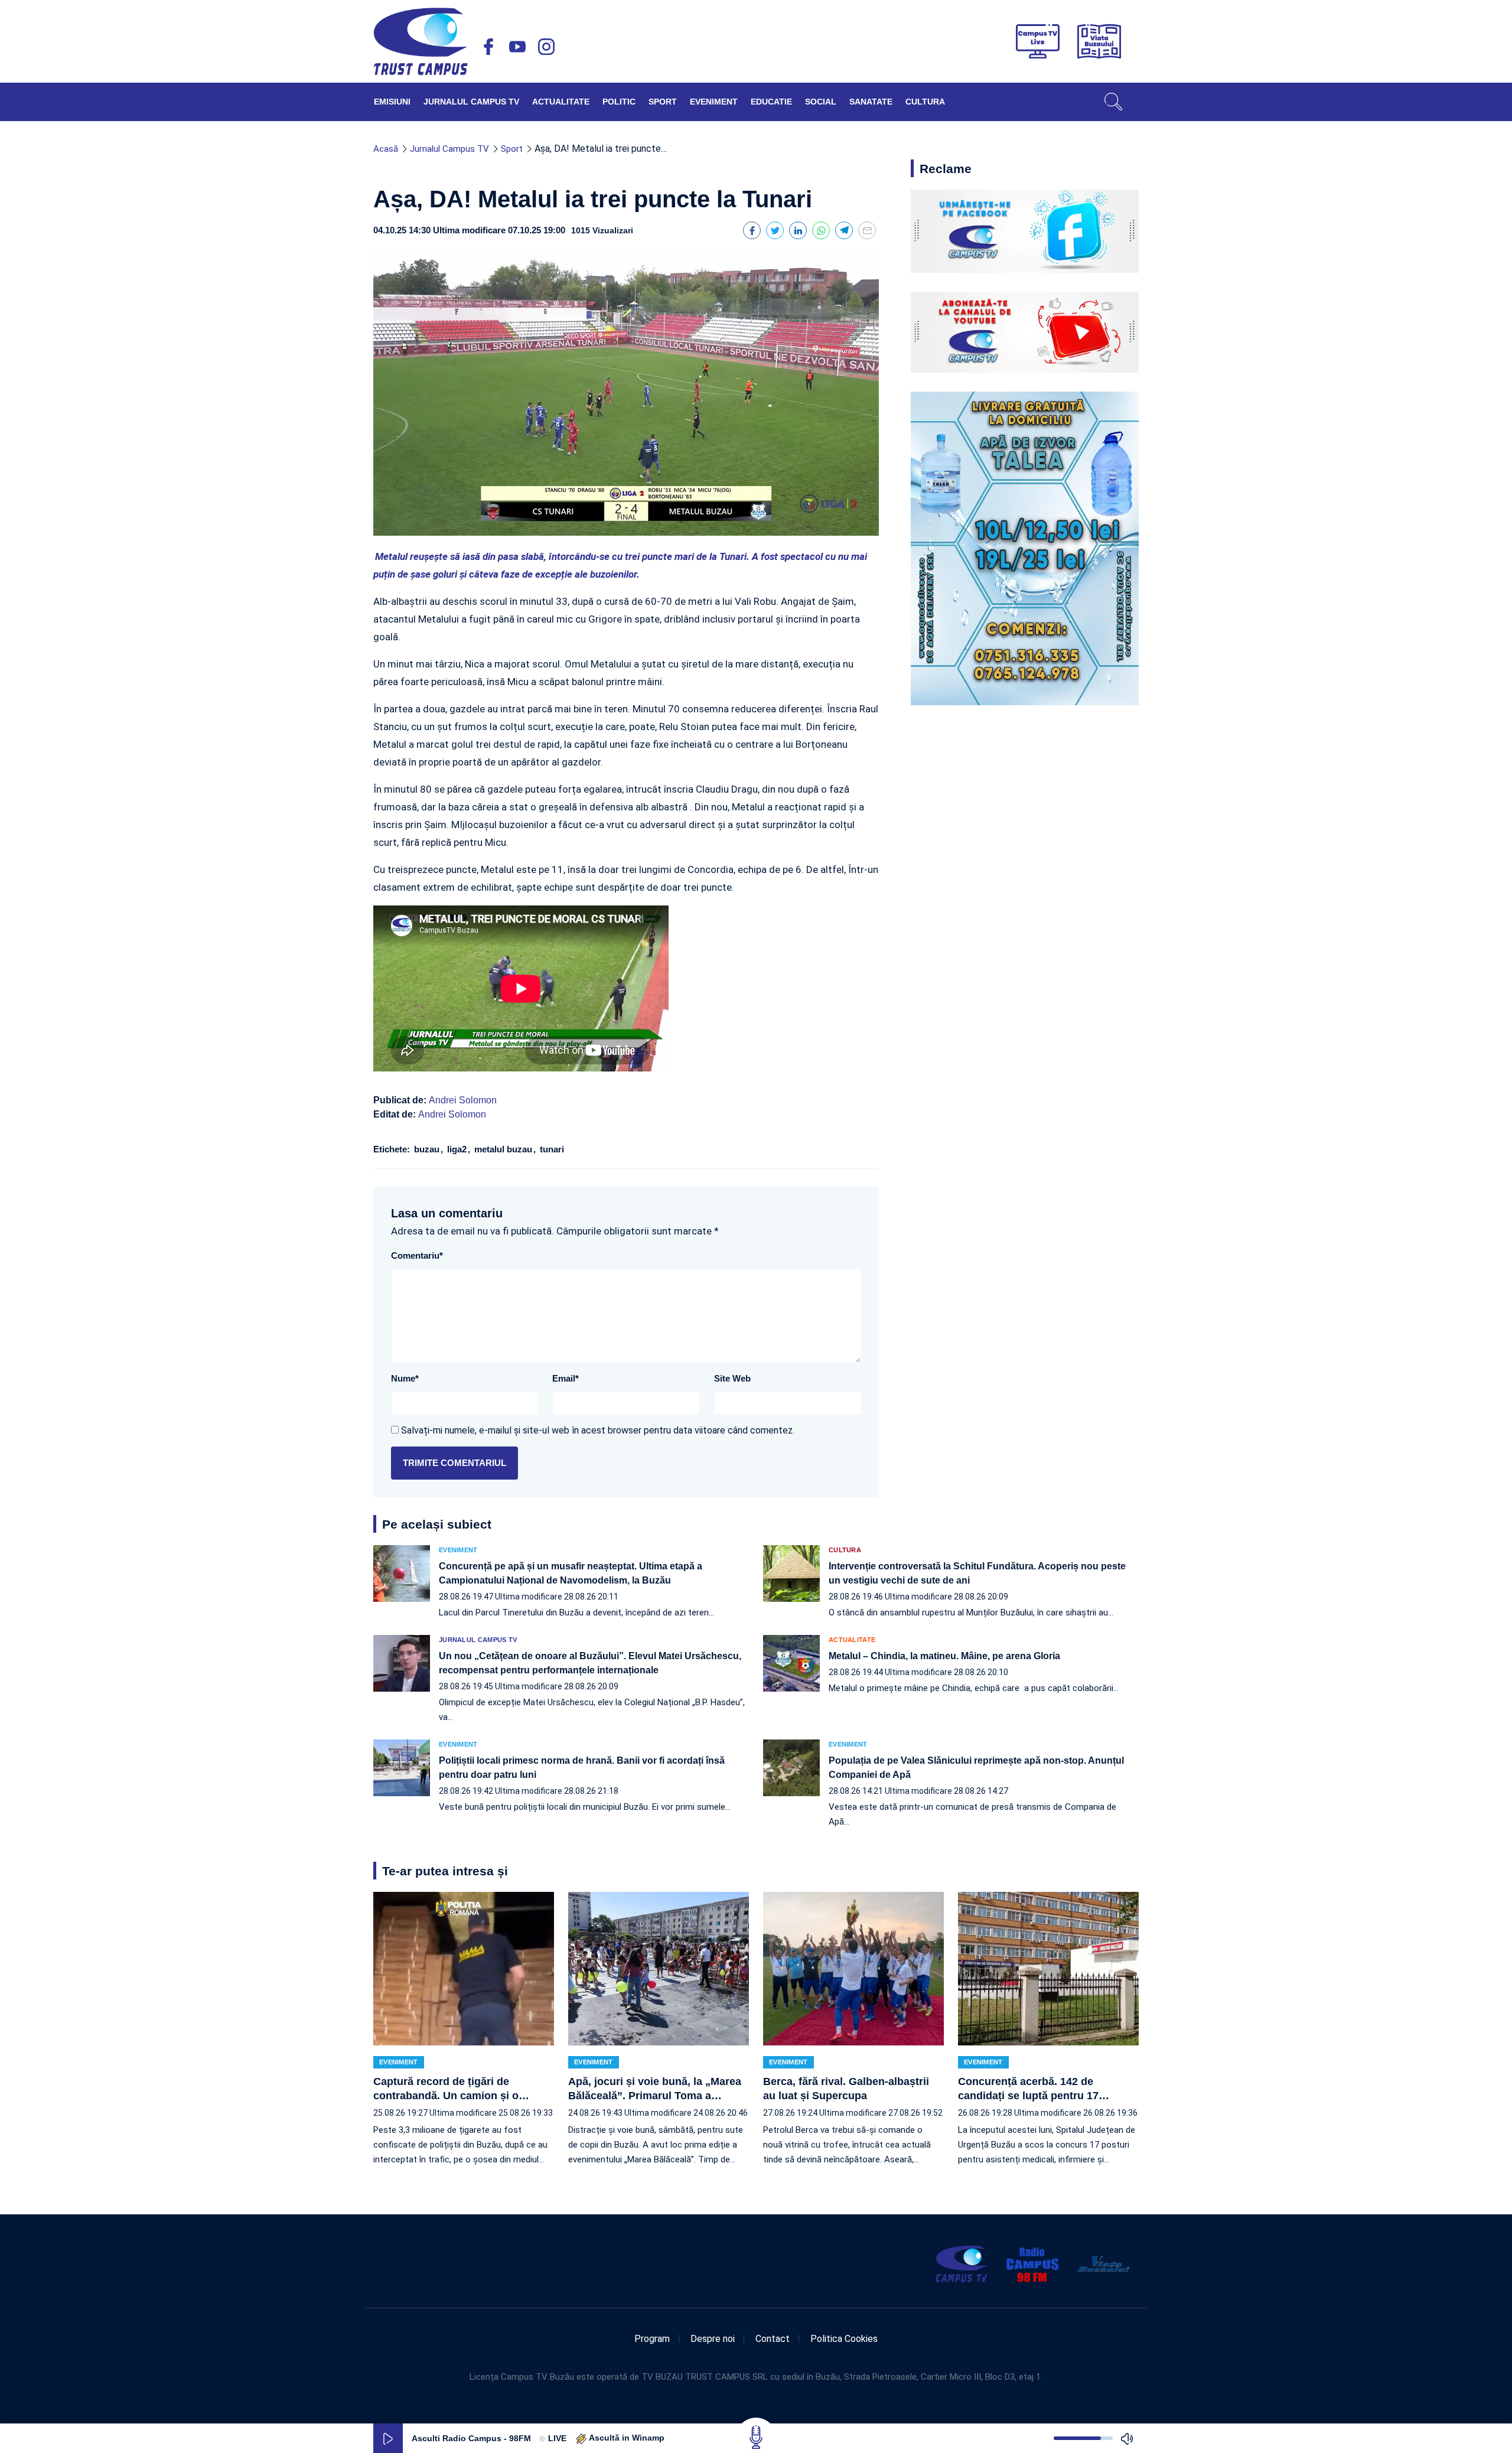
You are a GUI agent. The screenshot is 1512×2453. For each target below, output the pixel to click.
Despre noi (713, 2339)
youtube (517, 47)
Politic (619, 102)
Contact (773, 2339)
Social (821, 102)
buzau (428, 1149)
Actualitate (561, 102)
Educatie (771, 102)
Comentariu (417, 1255)
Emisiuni (392, 102)
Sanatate (871, 102)
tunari (551, 1149)
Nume (405, 1378)
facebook (488, 47)
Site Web (732, 1378)
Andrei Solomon (463, 1100)
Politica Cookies (844, 2339)
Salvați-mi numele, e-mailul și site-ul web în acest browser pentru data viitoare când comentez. (598, 1430)
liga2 (458, 1149)
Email (566, 1378)
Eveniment (714, 102)
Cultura (925, 102)
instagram (546, 47)
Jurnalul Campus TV (471, 102)
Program (652, 2339)
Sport (663, 102)
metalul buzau (504, 1149)
